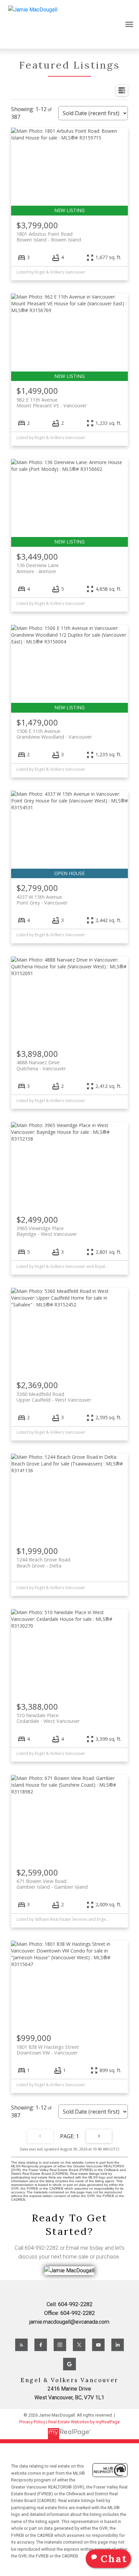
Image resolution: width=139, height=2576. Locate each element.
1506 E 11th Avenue (54, 734)
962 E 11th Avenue (52, 403)
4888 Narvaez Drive (41, 1065)
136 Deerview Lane (38, 568)
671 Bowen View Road (52, 1884)
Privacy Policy (32, 2422)
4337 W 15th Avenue (42, 900)
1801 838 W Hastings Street (48, 2050)
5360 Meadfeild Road (54, 1397)
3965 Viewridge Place (47, 1231)
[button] (21, 2345)
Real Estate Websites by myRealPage (84, 2422)
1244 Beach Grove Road (43, 1562)
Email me (77, 2248)
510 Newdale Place (48, 1718)
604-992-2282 (41, 2248)
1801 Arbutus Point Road (49, 237)
